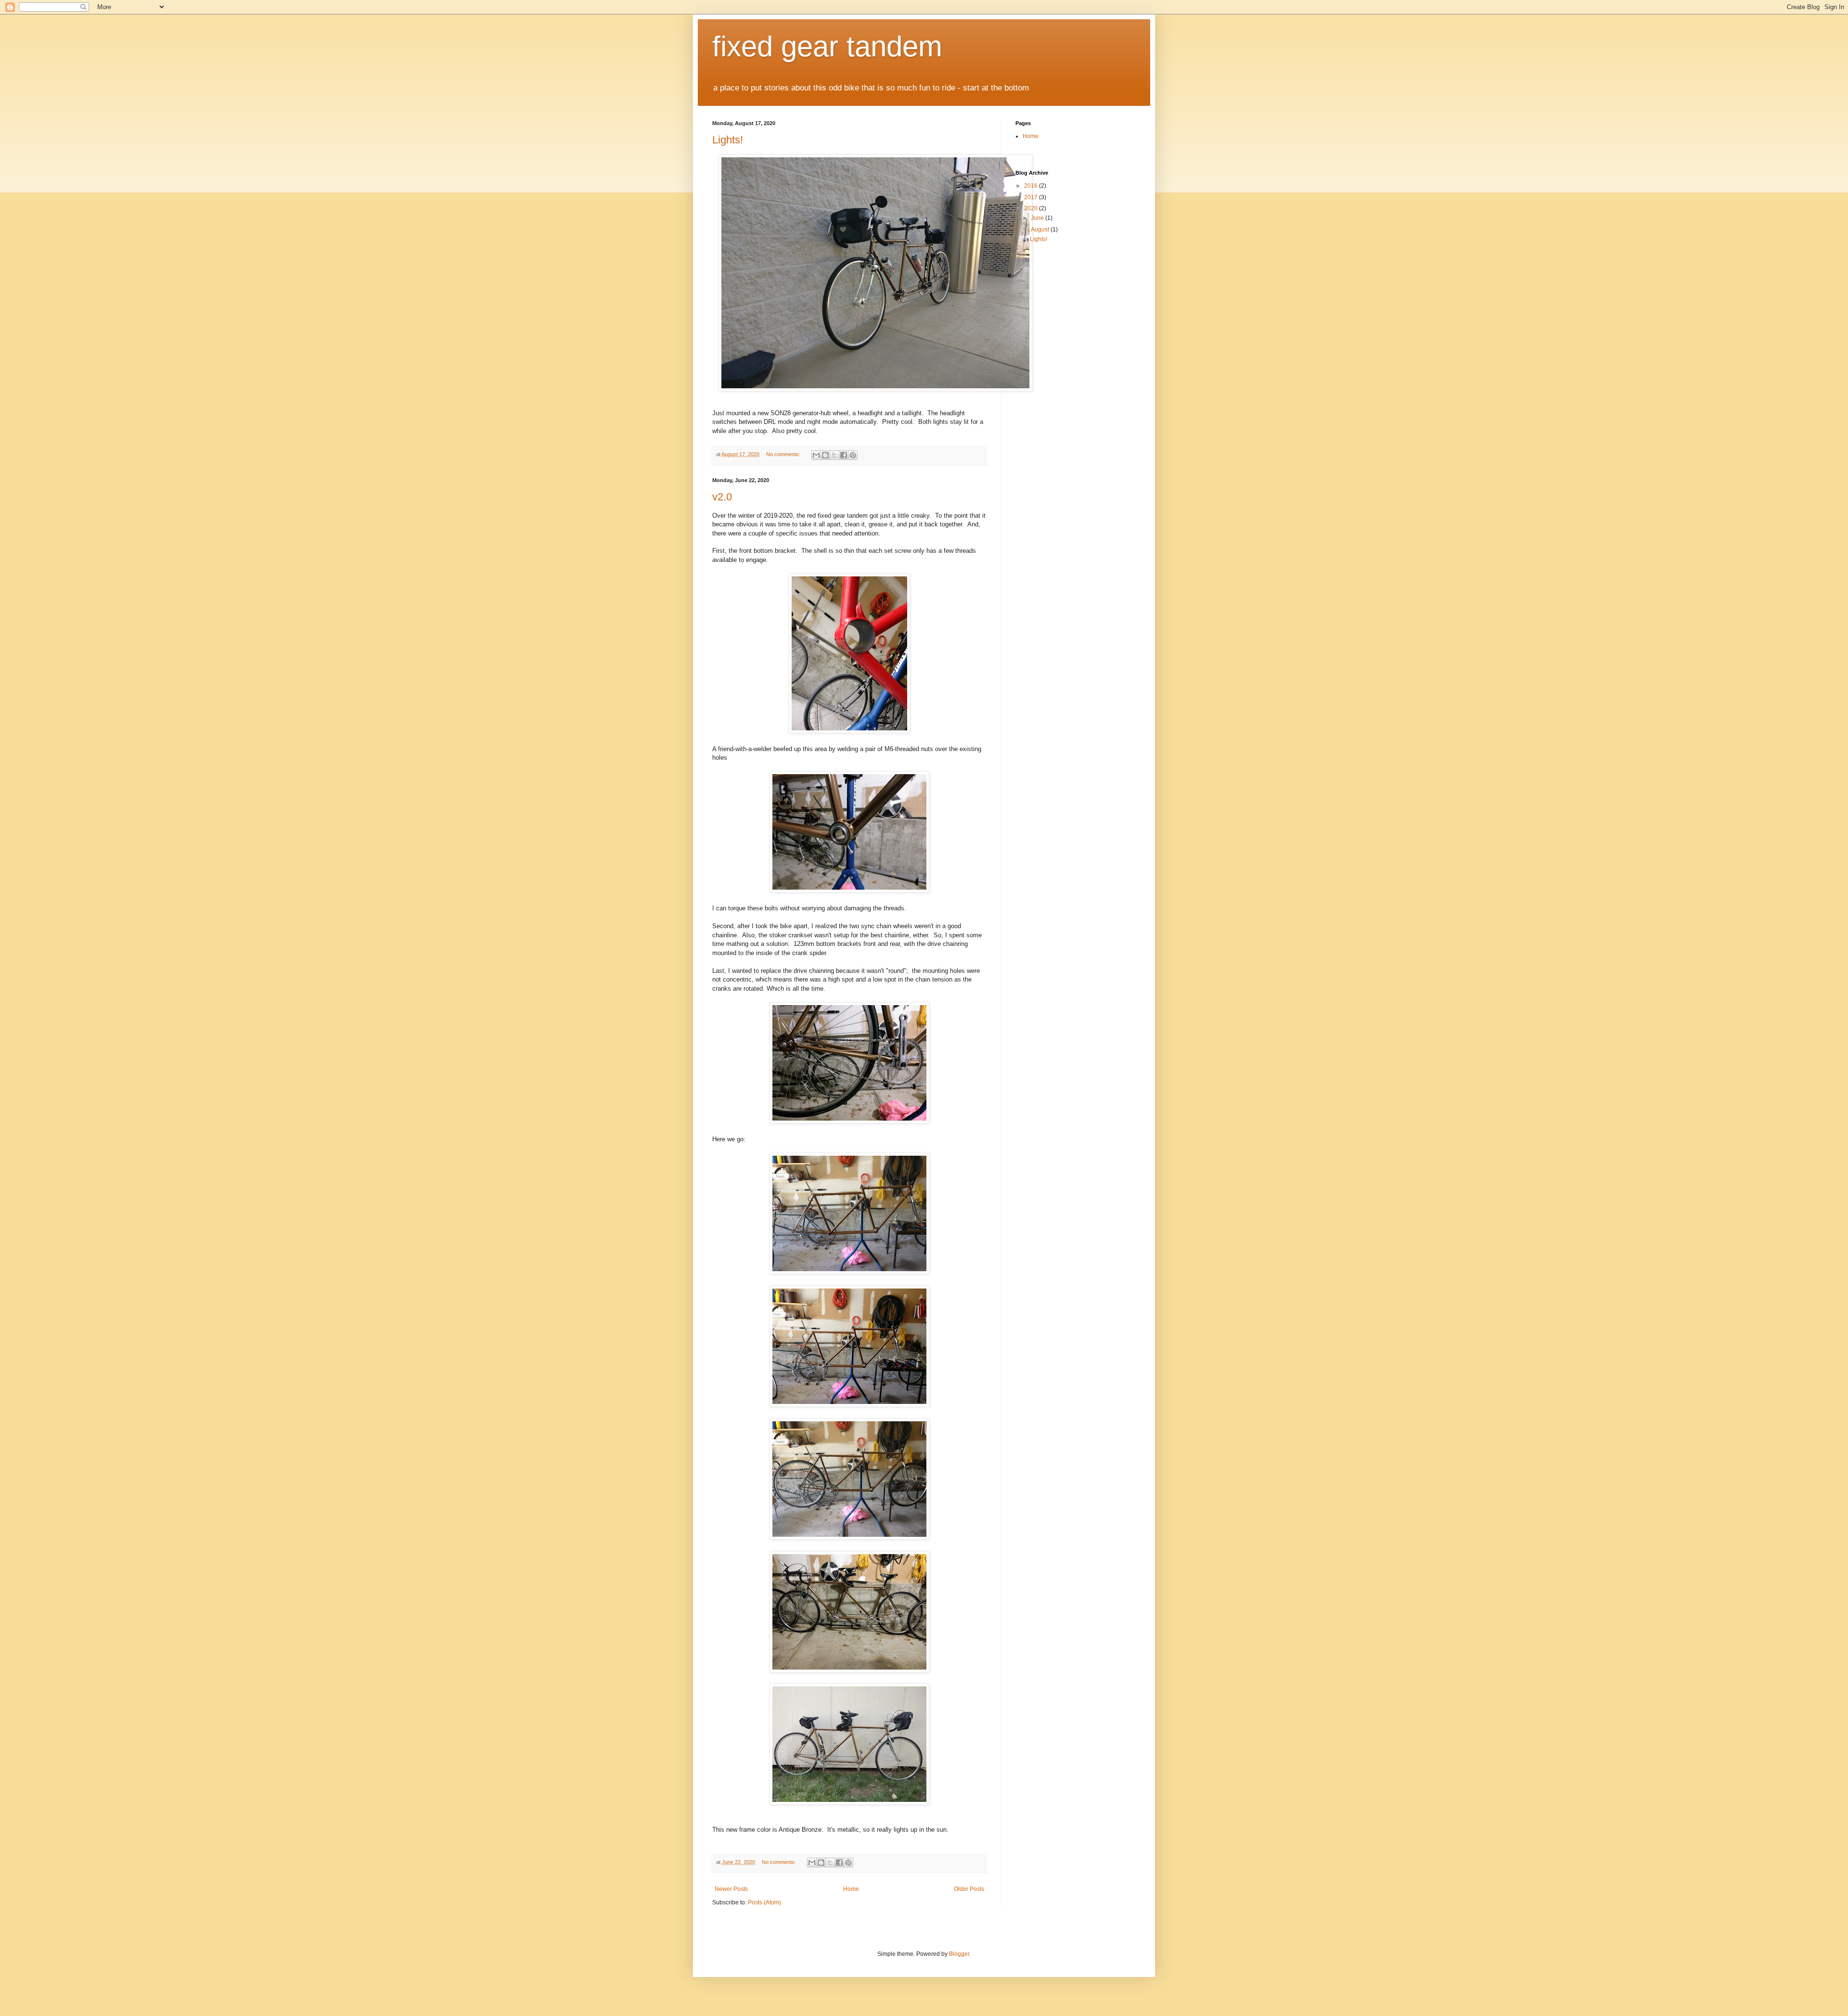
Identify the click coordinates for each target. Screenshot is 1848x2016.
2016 (1032, 186)
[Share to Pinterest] (853, 455)
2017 (1032, 197)
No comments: (784, 454)
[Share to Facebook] (844, 455)
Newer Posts (731, 1889)
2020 (1032, 208)
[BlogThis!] (825, 455)
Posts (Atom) (764, 1902)
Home (851, 1889)
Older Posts (969, 1889)
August (1041, 230)
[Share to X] (834, 455)
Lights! (728, 140)
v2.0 (722, 497)
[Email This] (816, 455)
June (1038, 218)
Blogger (959, 1954)
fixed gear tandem (827, 46)
